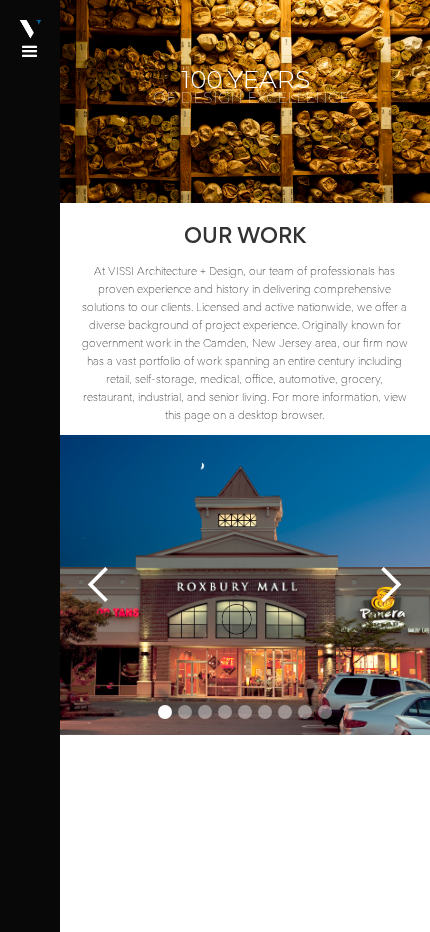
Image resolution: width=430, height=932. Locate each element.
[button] (30, 466)
